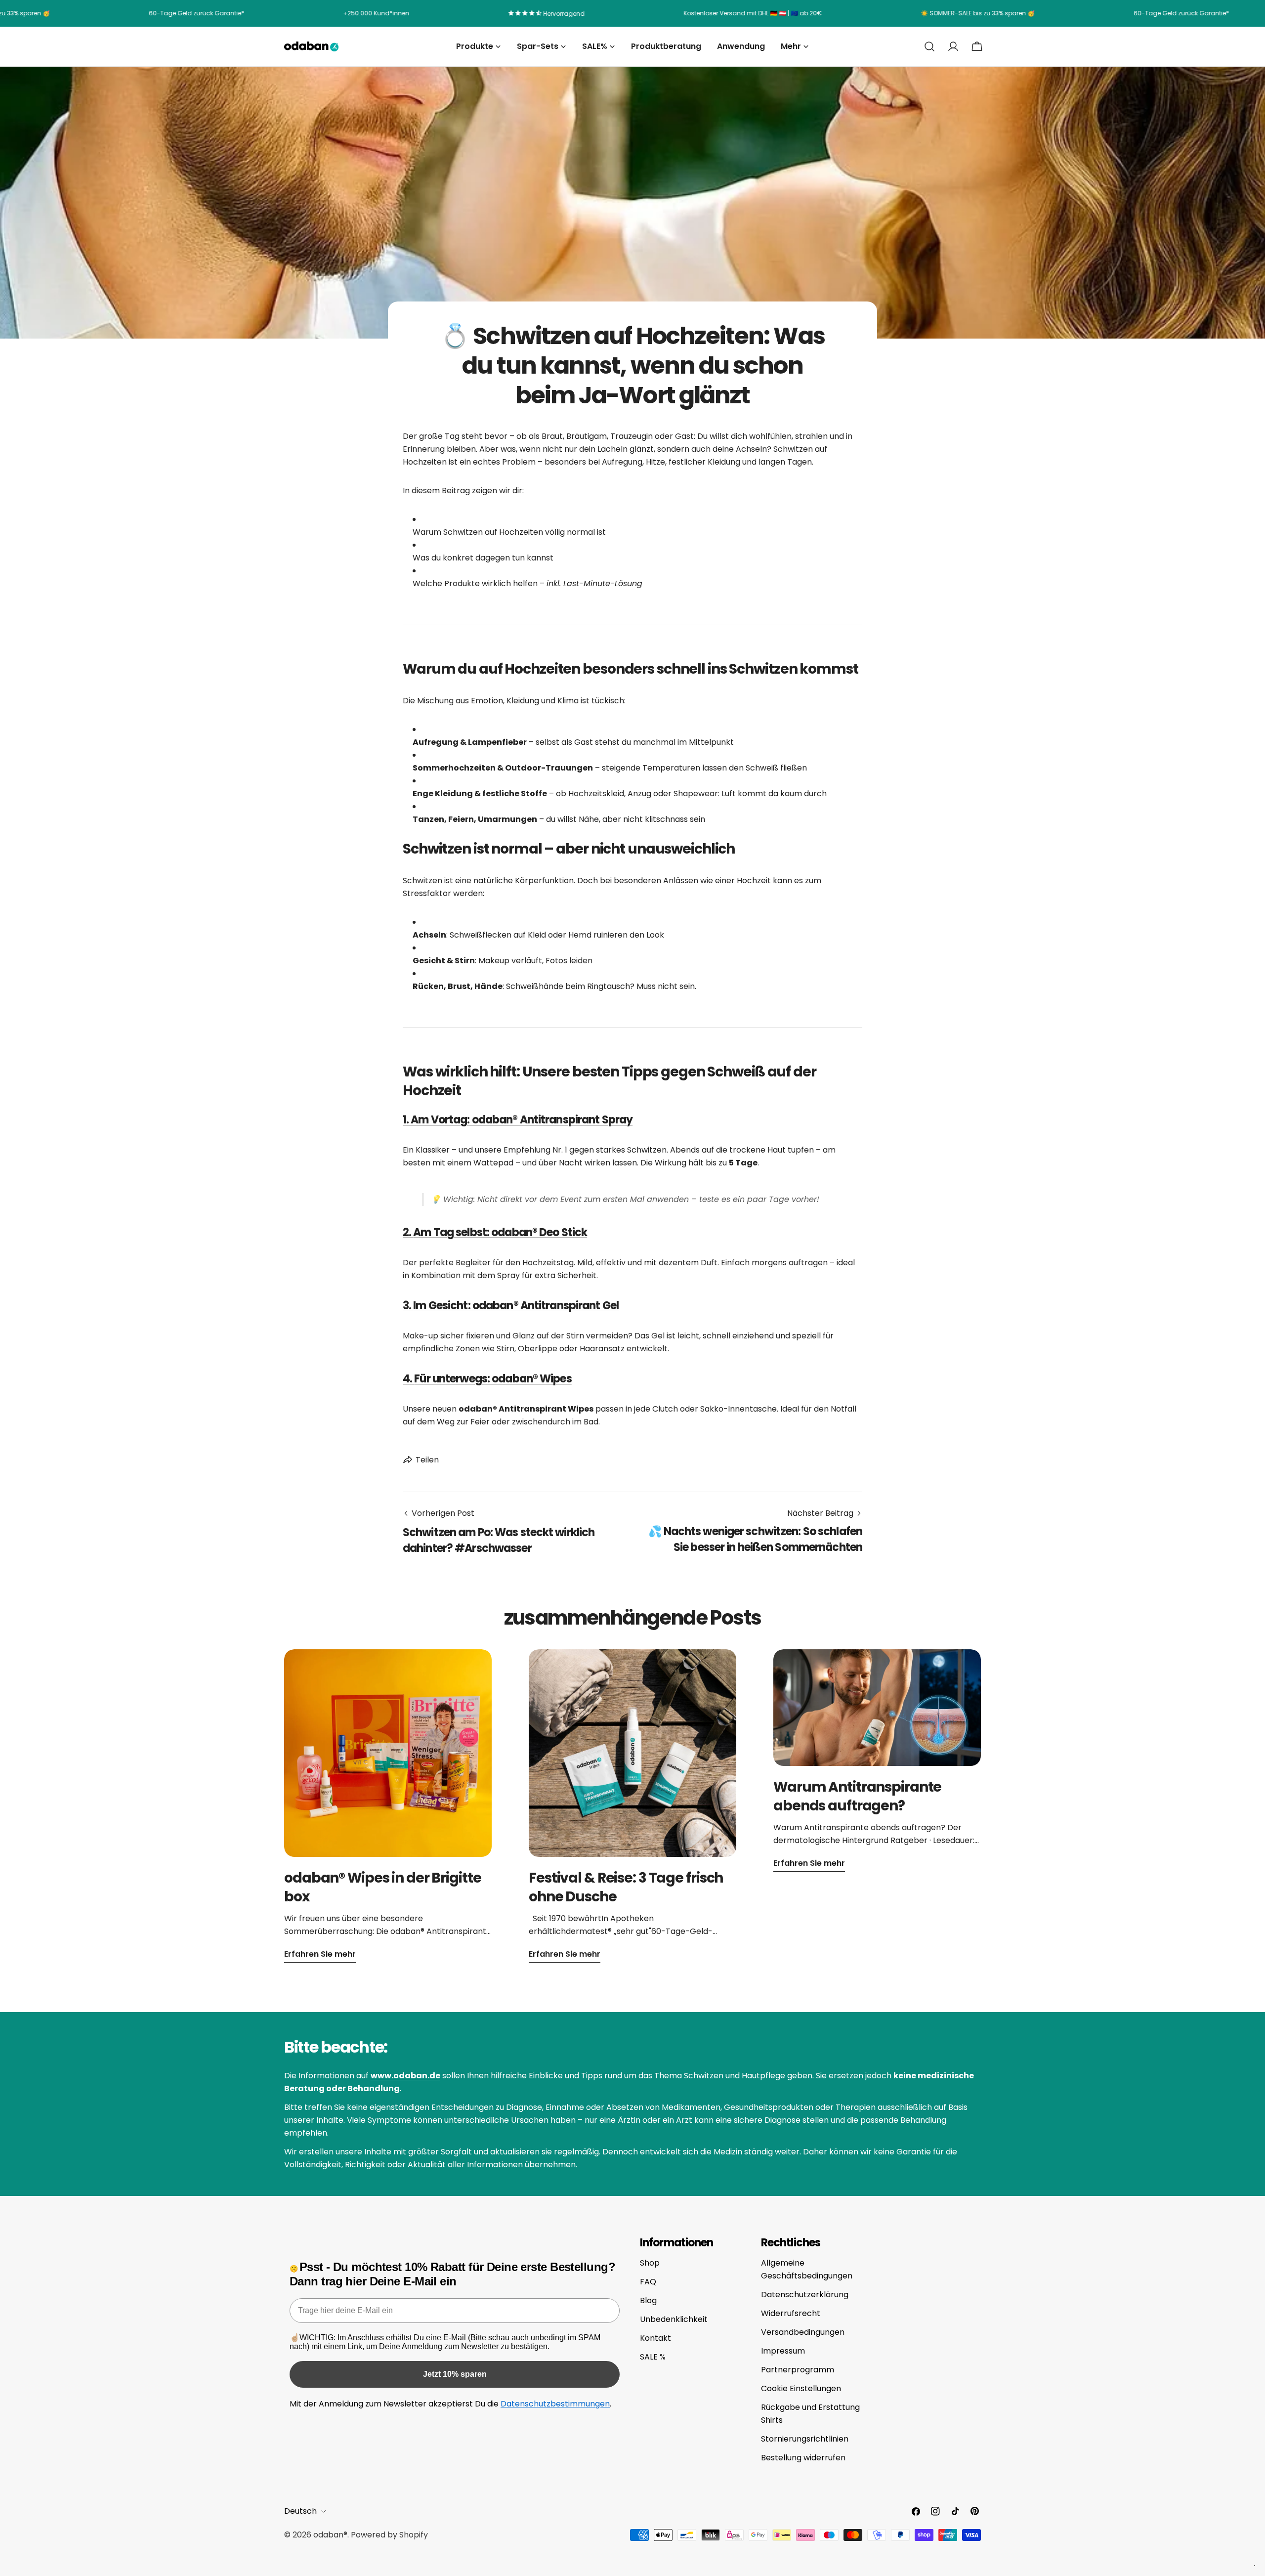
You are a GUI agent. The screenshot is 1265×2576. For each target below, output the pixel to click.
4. (487, 1379)
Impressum (783, 2351)
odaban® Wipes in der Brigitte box (383, 1887)
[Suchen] (929, 46)
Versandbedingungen (803, 2332)
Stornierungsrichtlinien (805, 2439)
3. (511, 1306)
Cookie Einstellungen (801, 2388)
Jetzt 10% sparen (455, 2374)
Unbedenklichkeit (674, 2319)
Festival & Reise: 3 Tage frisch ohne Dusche (626, 1887)
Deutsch (300, 2511)
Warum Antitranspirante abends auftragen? (857, 1796)
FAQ (648, 2282)
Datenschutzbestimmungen (555, 2404)
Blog (648, 2300)
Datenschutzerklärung (805, 2295)
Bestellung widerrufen (803, 2458)
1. (518, 1120)
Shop (650, 2263)
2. (495, 1232)
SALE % (653, 2357)
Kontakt (655, 2338)
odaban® (330, 2535)
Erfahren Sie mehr (320, 1954)
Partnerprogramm (798, 2370)
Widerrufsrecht (791, 2313)
